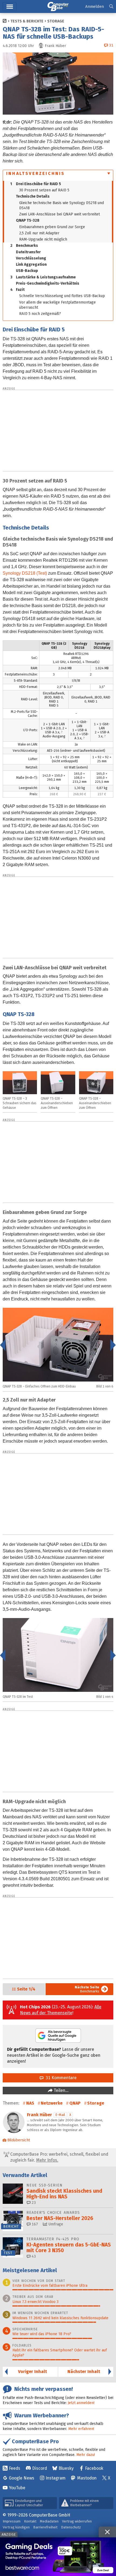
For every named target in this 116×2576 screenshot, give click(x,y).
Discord (40, 2468)
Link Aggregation (31, 264)
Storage (56, 21)
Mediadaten (49, 2521)
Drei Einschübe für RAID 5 (36, 184)
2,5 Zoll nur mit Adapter (39, 233)
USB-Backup (27, 271)
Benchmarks (24, 246)
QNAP (75, 2103)
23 (33, 2203)
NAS (30, 2103)
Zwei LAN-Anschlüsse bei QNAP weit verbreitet (59, 214)
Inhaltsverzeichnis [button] (36, 173)
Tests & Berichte (27, 21)
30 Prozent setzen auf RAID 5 (44, 190)
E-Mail (60, 2115)
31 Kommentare (60, 2078)
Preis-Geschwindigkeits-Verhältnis (48, 283)
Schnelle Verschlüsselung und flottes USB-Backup (62, 296)
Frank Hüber (40, 2115)
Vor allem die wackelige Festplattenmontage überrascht (57, 305)
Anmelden (95, 6)
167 (34, 2224)
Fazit (17, 290)
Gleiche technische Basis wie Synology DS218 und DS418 (62, 205)
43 (33, 2256)
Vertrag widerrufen (77, 2521)
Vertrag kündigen (16, 2527)
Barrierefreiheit (45, 2527)
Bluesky (66, 2468)
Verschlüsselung (31, 258)
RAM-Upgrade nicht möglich (43, 239)
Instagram (56, 2478)
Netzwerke (52, 2103)
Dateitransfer (28, 252)
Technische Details (33, 196)
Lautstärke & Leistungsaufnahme (43, 277)
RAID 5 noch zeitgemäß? (40, 314)
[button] (111, 7)
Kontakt (30, 2521)
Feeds (15, 2468)
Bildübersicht (19, 2140)
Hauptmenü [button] (10, 7)
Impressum (12, 2521)
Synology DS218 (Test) (25, 573)
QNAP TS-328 (28, 220)
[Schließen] (107, 2532)
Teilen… (61, 2090)
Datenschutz (71, 2527)
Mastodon (87, 2478)
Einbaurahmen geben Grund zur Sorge (52, 227)
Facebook (94, 2468)
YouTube (17, 2488)
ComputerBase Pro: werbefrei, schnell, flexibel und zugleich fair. (59, 2157)
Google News (22, 2478)
